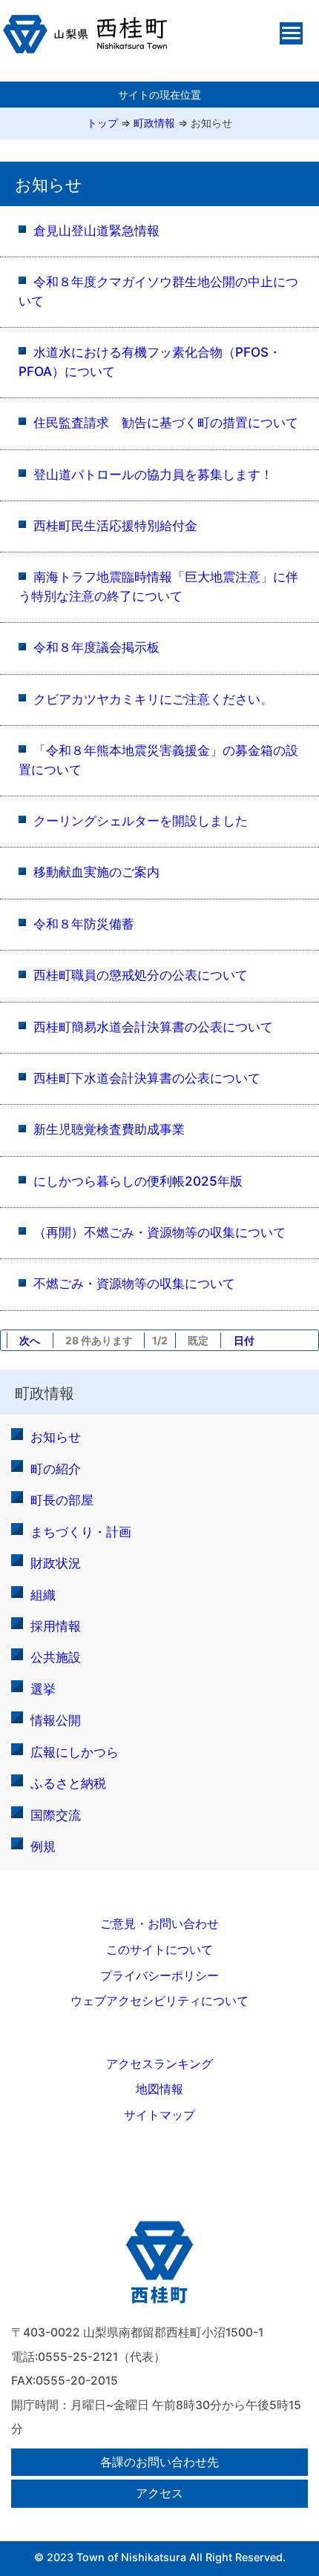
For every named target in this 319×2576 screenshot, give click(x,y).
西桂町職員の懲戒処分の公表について (141, 975)
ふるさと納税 (68, 1783)
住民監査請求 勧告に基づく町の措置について (166, 422)
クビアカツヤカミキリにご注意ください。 (153, 699)
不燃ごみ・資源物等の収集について (134, 1283)
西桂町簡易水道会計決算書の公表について (153, 1027)
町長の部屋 (62, 1500)
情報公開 (56, 1720)
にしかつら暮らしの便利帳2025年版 (138, 1181)
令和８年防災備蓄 (84, 924)
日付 (244, 1340)
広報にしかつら (75, 1752)
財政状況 (56, 1563)
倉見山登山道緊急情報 (96, 230)
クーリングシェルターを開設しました (141, 820)
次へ (30, 1340)
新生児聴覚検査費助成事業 (109, 1129)
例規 (43, 1846)
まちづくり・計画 (81, 1532)
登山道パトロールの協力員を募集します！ (153, 474)
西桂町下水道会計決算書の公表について (147, 1078)
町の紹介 (56, 1469)
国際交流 (56, 1815)
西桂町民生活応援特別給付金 (115, 525)
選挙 (43, 1689)
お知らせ (211, 123)
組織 (43, 1595)
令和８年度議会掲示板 (96, 647)
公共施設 (56, 1657)
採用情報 (56, 1626)
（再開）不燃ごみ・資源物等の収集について (159, 1232)
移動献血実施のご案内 (96, 872)
